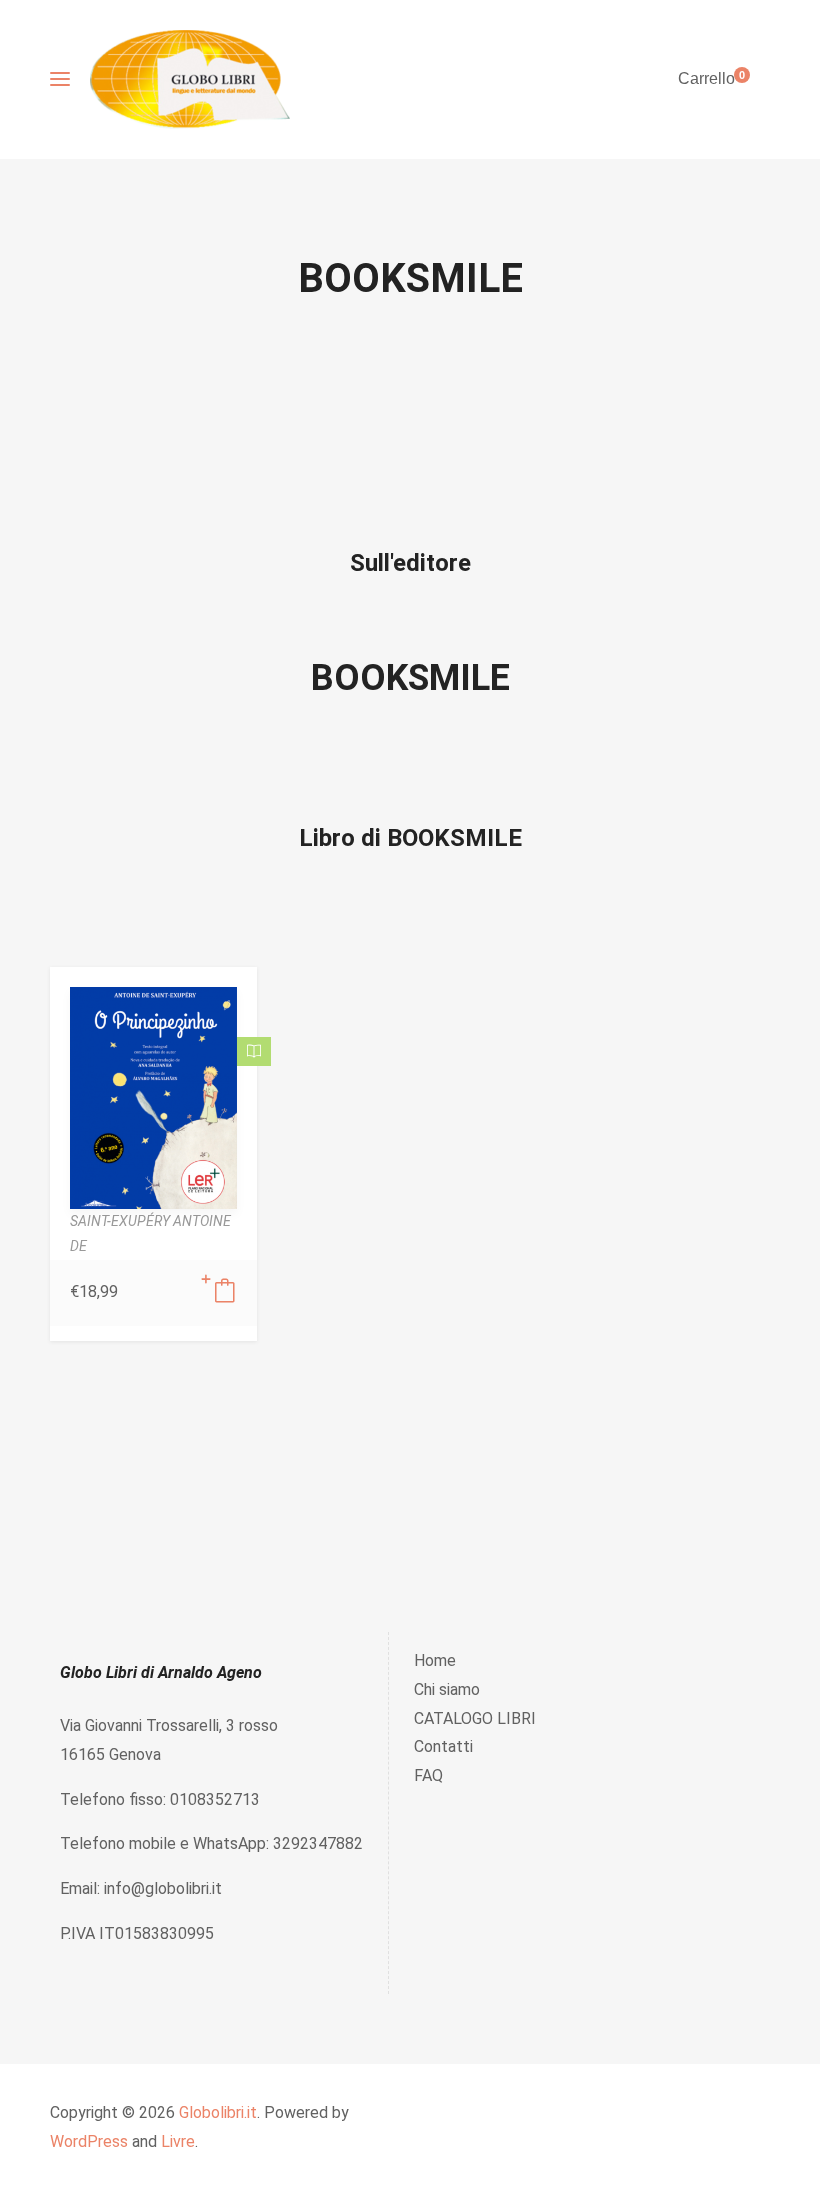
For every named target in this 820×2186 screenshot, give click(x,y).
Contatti (443, 1746)
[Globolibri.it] (190, 79)
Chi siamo (447, 1689)
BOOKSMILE (410, 678)
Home (435, 1660)
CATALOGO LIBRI (475, 1718)
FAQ (428, 1775)
